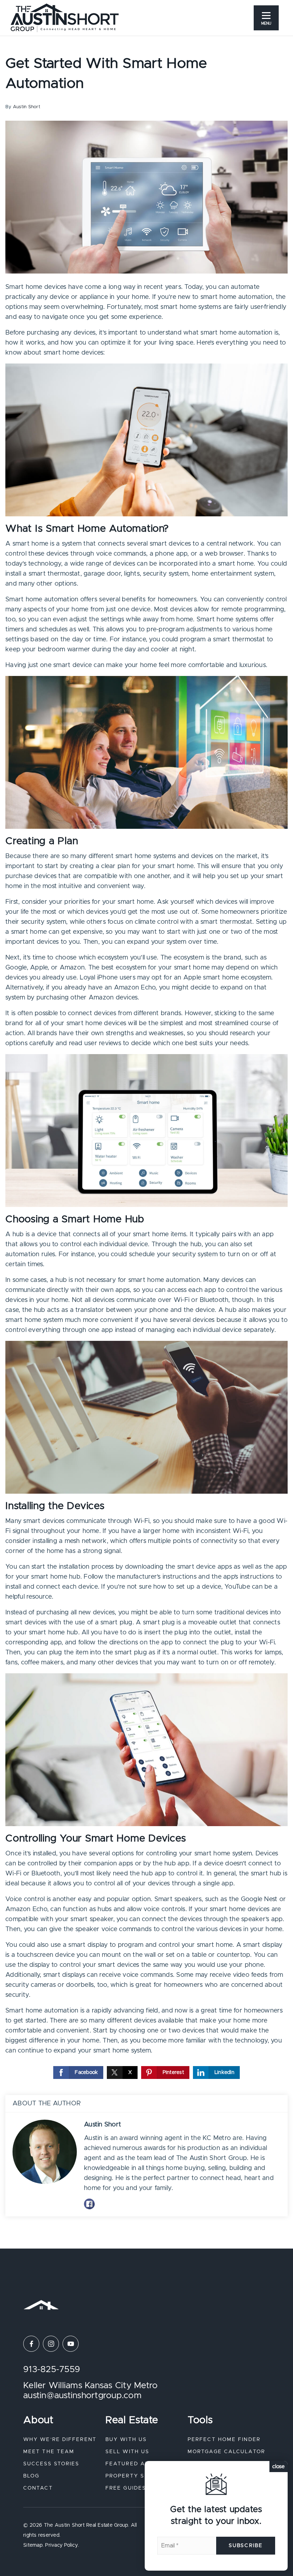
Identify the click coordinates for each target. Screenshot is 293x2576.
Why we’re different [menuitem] (60, 2440)
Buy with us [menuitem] (126, 2440)
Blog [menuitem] (31, 2476)
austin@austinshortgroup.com (82, 2396)
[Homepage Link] (65, 17)
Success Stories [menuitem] (51, 2464)
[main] (146, 1124)
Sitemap (33, 2545)
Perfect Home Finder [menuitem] (224, 2440)
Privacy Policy (61, 2545)
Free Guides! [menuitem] (127, 2488)
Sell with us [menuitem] (127, 2452)
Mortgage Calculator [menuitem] (226, 2452)
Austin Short (27, 107)
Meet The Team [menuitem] (49, 2452)
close (279, 2467)
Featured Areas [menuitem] (133, 2464)
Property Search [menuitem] (136, 2476)
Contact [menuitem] (38, 2488)
